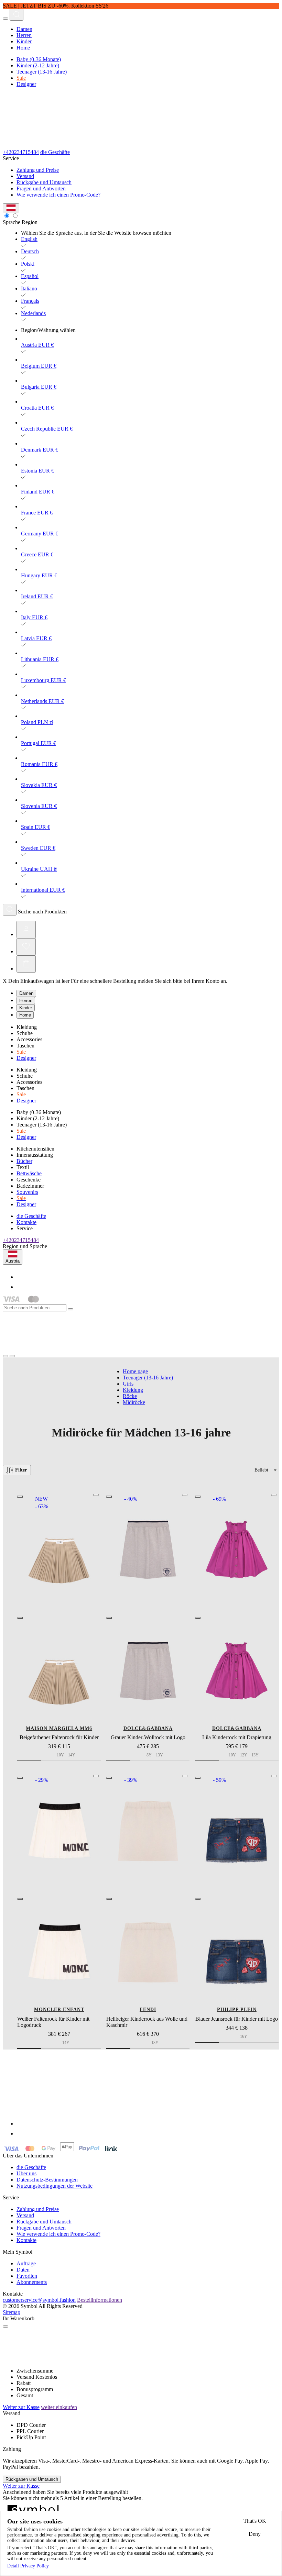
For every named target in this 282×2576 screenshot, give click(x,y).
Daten (23, 2270)
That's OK (255, 2521)
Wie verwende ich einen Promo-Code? (58, 195)
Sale (21, 78)
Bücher (24, 1161)
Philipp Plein (237, 2009)
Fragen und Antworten (41, 188)
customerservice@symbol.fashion (39, 2300)
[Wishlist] (26, 947)
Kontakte (26, 1222)
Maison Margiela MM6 (59, 1728)
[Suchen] (10, 910)
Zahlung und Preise (38, 170)
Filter (21, 1470)
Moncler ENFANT (59, 2009)
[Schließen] (70, 1309)
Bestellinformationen (100, 2300)
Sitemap (12, 2312)
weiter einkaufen (59, 2407)
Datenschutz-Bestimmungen (47, 2180)
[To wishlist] (96, 1495)
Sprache (12, 222)
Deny (255, 2534)
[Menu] (6, 19)
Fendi (148, 2009)
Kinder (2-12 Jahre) (38, 65)
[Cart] (26, 964)
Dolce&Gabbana (148, 1728)
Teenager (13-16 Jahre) (42, 72)
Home (23, 48)
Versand (25, 176)
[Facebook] (21, 1277)
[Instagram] (21, 1287)
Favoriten (27, 2276)
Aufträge (26, 2263)
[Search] (17, 15)
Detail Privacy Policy (28, 2566)
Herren (24, 35)
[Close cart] (6, 2327)
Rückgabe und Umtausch (44, 182)
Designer (26, 84)
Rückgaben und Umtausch (32, 2479)
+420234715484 (21, 152)
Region (30, 222)
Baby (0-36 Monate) (39, 59)
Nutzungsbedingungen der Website (55, 2186)
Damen (24, 29)
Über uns (26, 2173)
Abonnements (32, 2282)
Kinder (24, 41)
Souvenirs (27, 1192)
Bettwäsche (29, 1173)
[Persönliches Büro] (26, 930)
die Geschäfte (55, 152)
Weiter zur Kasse (21, 2407)
